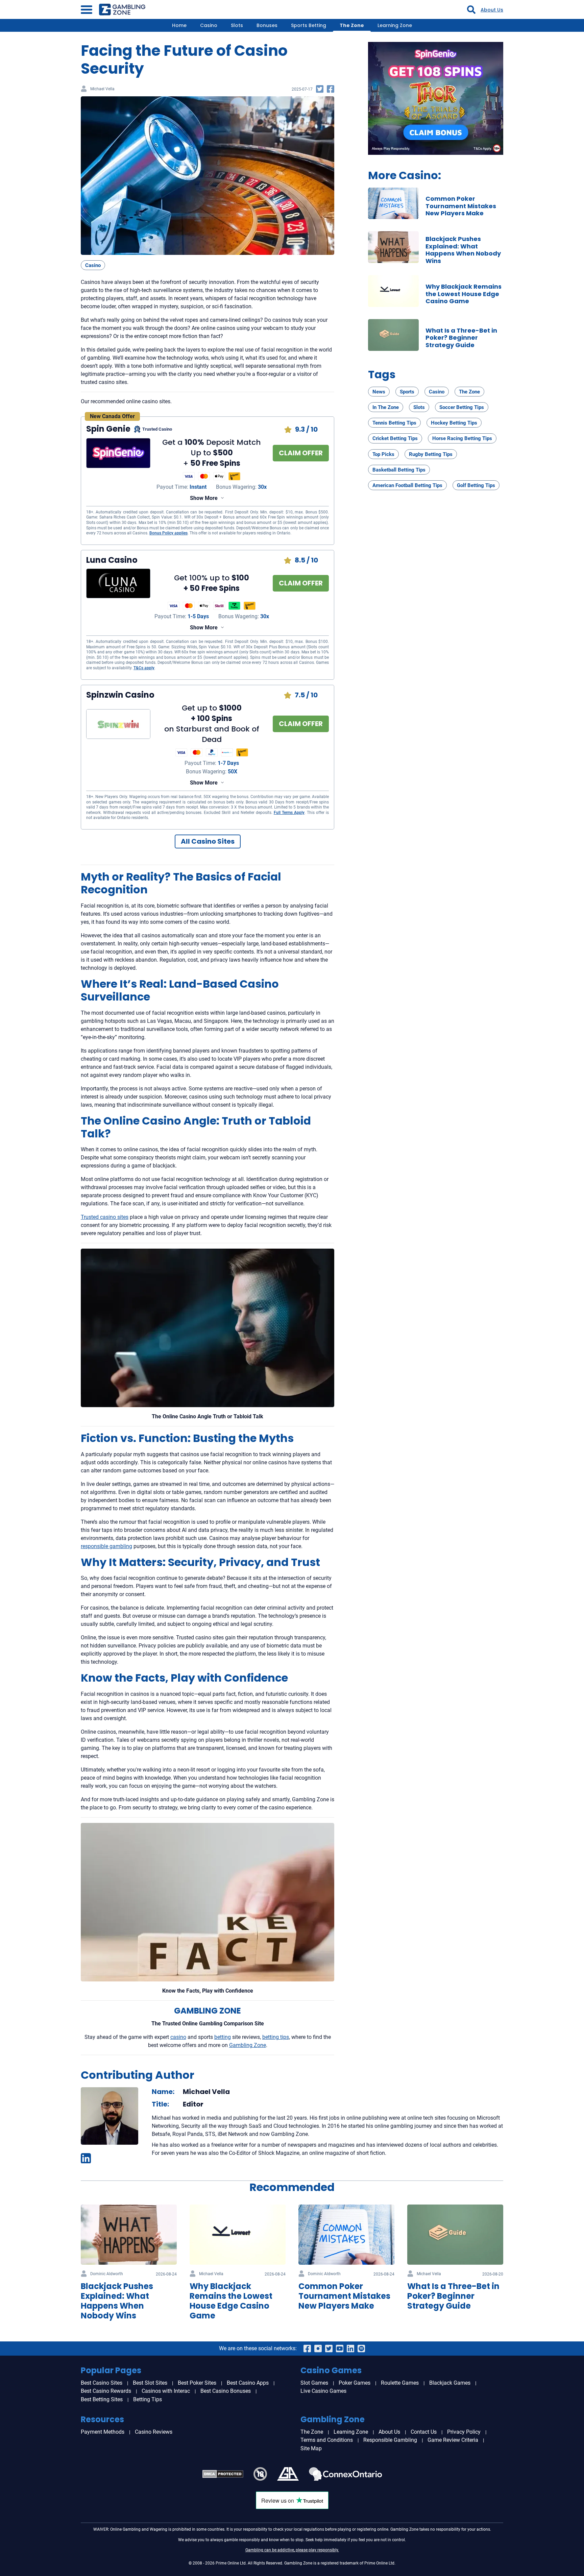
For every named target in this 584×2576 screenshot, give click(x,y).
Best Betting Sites (102, 2399)
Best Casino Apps (248, 2383)
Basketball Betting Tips (399, 470)
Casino (209, 25)
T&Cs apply (144, 668)
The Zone (352, 25)
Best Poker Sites (197, 2383)
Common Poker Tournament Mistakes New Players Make (461, 206)
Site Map (311, 2448)
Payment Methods (103, 2432)
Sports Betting (309, 25)
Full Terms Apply (289, 813)
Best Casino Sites (102, 2383)
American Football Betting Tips (407, 485)
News (379, 392)
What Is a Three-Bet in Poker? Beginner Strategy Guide (461, 338)
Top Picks (383, 454)
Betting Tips (148, 2399)
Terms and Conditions (327, 2440)
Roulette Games (400, 2383)
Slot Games (314, 2383)
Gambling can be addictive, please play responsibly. (292, 2550)
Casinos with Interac (166, 2391)
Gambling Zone (248, 2045)
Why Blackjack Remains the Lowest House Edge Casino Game (464, 294)
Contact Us (424, 2432)
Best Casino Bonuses (226, 2391)
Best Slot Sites (150, 2383)
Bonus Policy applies (168, 533)
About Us (492, 10)
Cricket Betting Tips (395, 438)
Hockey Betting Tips (454, 423)
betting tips (276, 2037)
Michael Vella (102, 89)
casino (178, 2037)
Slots (237, 25)
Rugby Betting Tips (431, 454)
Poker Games (355, 2383)
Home (179, 25)
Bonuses (267, 25)
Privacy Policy (464, 2432)
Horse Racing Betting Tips (462, 438)
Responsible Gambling (390, 2440)
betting (223, 2037)
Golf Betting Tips (476, 485)
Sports (407, 392)
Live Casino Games (323, 2391)
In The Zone (386, 407)
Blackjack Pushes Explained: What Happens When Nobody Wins (463, 250)
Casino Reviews (154, 2432)
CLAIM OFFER (301, 453)
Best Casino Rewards (106, 2391)
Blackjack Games (450, 2383)
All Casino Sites (208, 841)
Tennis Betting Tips (394, 423)
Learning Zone (395, 25)
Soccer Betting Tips (462, 407)
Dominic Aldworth (107, 2274)
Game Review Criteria (453, 2440)
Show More (204, 498)
